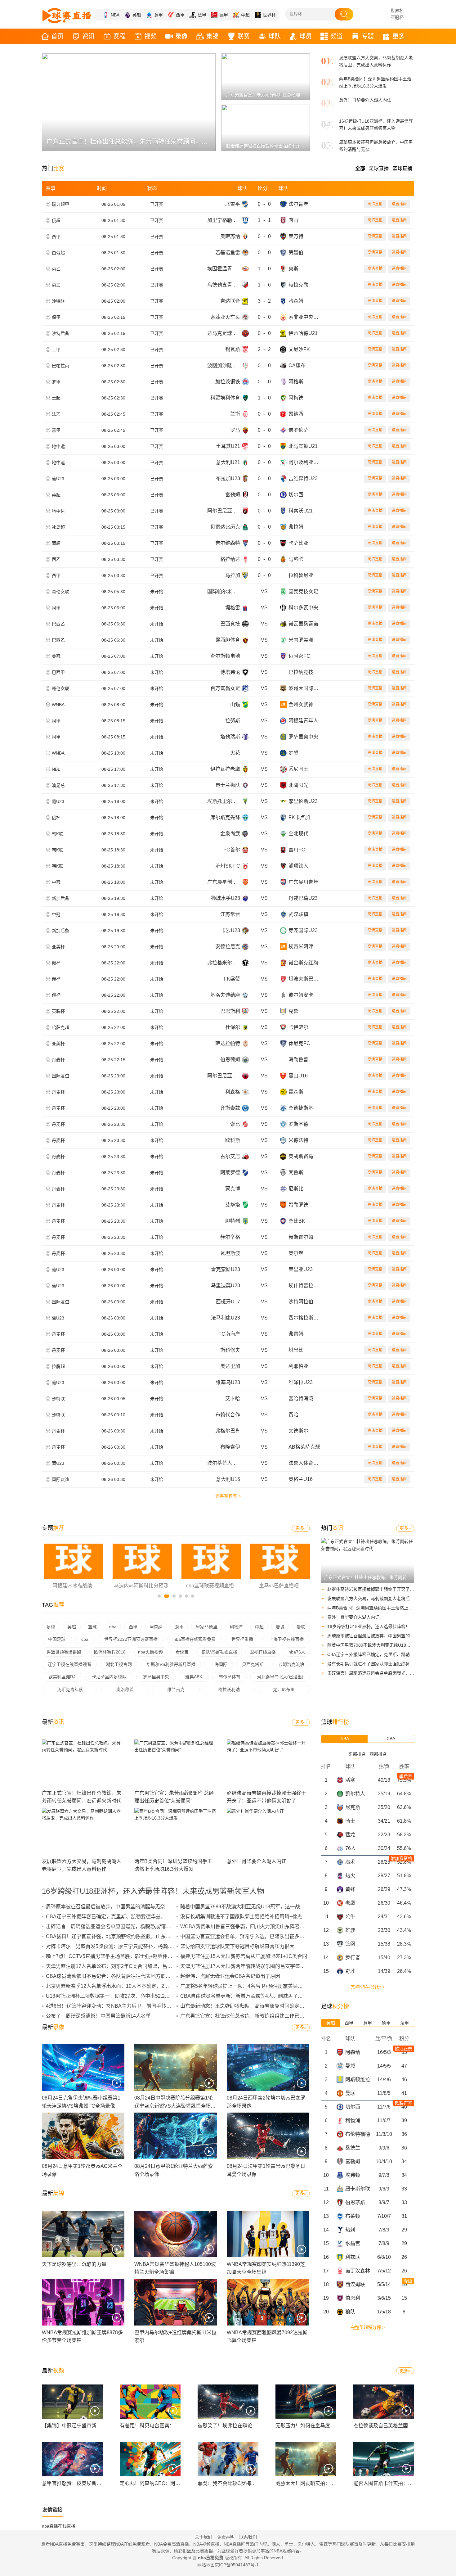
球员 (306, 36)
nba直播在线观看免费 (194, 1639)
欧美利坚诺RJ (62, 1677)
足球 (51, 1627)
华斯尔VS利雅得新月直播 (171, 1664)
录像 (181, 36)
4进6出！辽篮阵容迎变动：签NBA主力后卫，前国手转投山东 (114, 2006)
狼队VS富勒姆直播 (219, 1652)
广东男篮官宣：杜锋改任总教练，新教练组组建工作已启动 (245, 2016)
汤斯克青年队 (70, 1690)
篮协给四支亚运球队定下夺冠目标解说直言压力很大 (237, 1946)
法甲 (202, 15)
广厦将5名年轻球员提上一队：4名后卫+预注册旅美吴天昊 (244, 1986)
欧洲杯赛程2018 (110, 1652)
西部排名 (378, 1754)
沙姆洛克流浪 (291, 1664)
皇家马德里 (207, 1627)
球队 (275, 36)
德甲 (224, 15)
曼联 (301, 1627)
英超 (137, 15)
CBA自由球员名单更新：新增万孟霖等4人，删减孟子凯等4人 (248, 1996)
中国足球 (57, 1639)
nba (113, 1627)
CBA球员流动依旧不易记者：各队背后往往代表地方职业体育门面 (118, 1976)
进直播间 (399, 204)
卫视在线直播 (263, 1652)
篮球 (92, 1627)
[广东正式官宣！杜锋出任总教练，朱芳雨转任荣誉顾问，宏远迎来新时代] (368, 1549)
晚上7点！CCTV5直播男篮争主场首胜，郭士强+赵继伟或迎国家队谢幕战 (127, 1956)
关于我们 (203, 2537)
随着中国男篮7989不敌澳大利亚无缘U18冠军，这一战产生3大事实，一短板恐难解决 (274, 1907)
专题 (368, 36)
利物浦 (236, 1627)
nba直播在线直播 (59, 2526)
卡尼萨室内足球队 (109, 1677)
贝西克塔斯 (253, 1664)
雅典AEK (194, 1677)
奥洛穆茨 (125, 1690)
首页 (57, 36)
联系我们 (248, 2537)
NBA (115, 15)
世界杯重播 (242, 1639)
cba (85, 1639)
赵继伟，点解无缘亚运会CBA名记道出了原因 (230, 1976)
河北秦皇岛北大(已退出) (280, 1677)
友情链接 (52, 2510)
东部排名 (357, 1754)
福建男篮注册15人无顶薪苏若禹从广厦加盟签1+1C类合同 (244, 1956)
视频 (150, 36)
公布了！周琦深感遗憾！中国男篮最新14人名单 (98, 2016)
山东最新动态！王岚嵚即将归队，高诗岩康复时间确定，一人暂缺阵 (255, 2006)
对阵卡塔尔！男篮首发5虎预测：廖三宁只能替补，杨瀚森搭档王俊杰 (122, 1946)
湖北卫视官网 (119, 1664)
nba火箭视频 (150, 1652)
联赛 (244, 36)
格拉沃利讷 (229, 1690)
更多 (399, 36)
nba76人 (297, 1652)
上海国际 (219, 1664)
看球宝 (182, 1652)
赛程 (119, 36)
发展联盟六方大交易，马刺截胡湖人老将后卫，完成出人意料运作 (390, 1599)
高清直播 (375, 204)
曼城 (280, 1627)
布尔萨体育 (230, 1677)
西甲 (180, 15)
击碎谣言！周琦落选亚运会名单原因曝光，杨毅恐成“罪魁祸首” (387, 1673)
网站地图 (206, 2565)
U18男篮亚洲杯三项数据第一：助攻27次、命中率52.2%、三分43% (120, 1996)
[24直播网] (67, 16)
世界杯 (269, 15)
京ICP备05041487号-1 (237, 2565)
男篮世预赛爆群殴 (64, 1652)
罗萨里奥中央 (156, 1677)
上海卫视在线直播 (286, 1639)
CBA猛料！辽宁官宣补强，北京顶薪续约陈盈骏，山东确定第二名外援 (123, 1936)
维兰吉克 (176, 1690)
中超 (245, 15)
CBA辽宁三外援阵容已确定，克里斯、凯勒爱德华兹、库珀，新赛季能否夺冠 (131, 1917)
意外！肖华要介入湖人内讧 (365, 100)
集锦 (212, 36)
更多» (301, 1528)
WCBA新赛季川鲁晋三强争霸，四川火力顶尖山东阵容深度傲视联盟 (255, 1926)
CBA (391, 1739)
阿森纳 (156, 1627)
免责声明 (226, 2537)
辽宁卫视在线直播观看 (69, 1664)
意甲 (159, 15)
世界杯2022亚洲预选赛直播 (131, 1639)
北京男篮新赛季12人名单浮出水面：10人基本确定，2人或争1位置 (119, 1986)
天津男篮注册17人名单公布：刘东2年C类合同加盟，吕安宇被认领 (119, 1966)
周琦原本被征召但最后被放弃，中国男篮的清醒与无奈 (379, 1636)
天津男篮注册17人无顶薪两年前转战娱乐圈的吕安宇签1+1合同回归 (254, 1966)
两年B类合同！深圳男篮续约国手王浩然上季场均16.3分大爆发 (387, 1608)
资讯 (88, 36)
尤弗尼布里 (284, 1690)
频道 (337, 36)
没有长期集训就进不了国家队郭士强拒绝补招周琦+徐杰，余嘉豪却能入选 (261, 1917)
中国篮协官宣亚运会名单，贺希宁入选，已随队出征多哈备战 (247, 1936)
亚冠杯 (397, 17)
